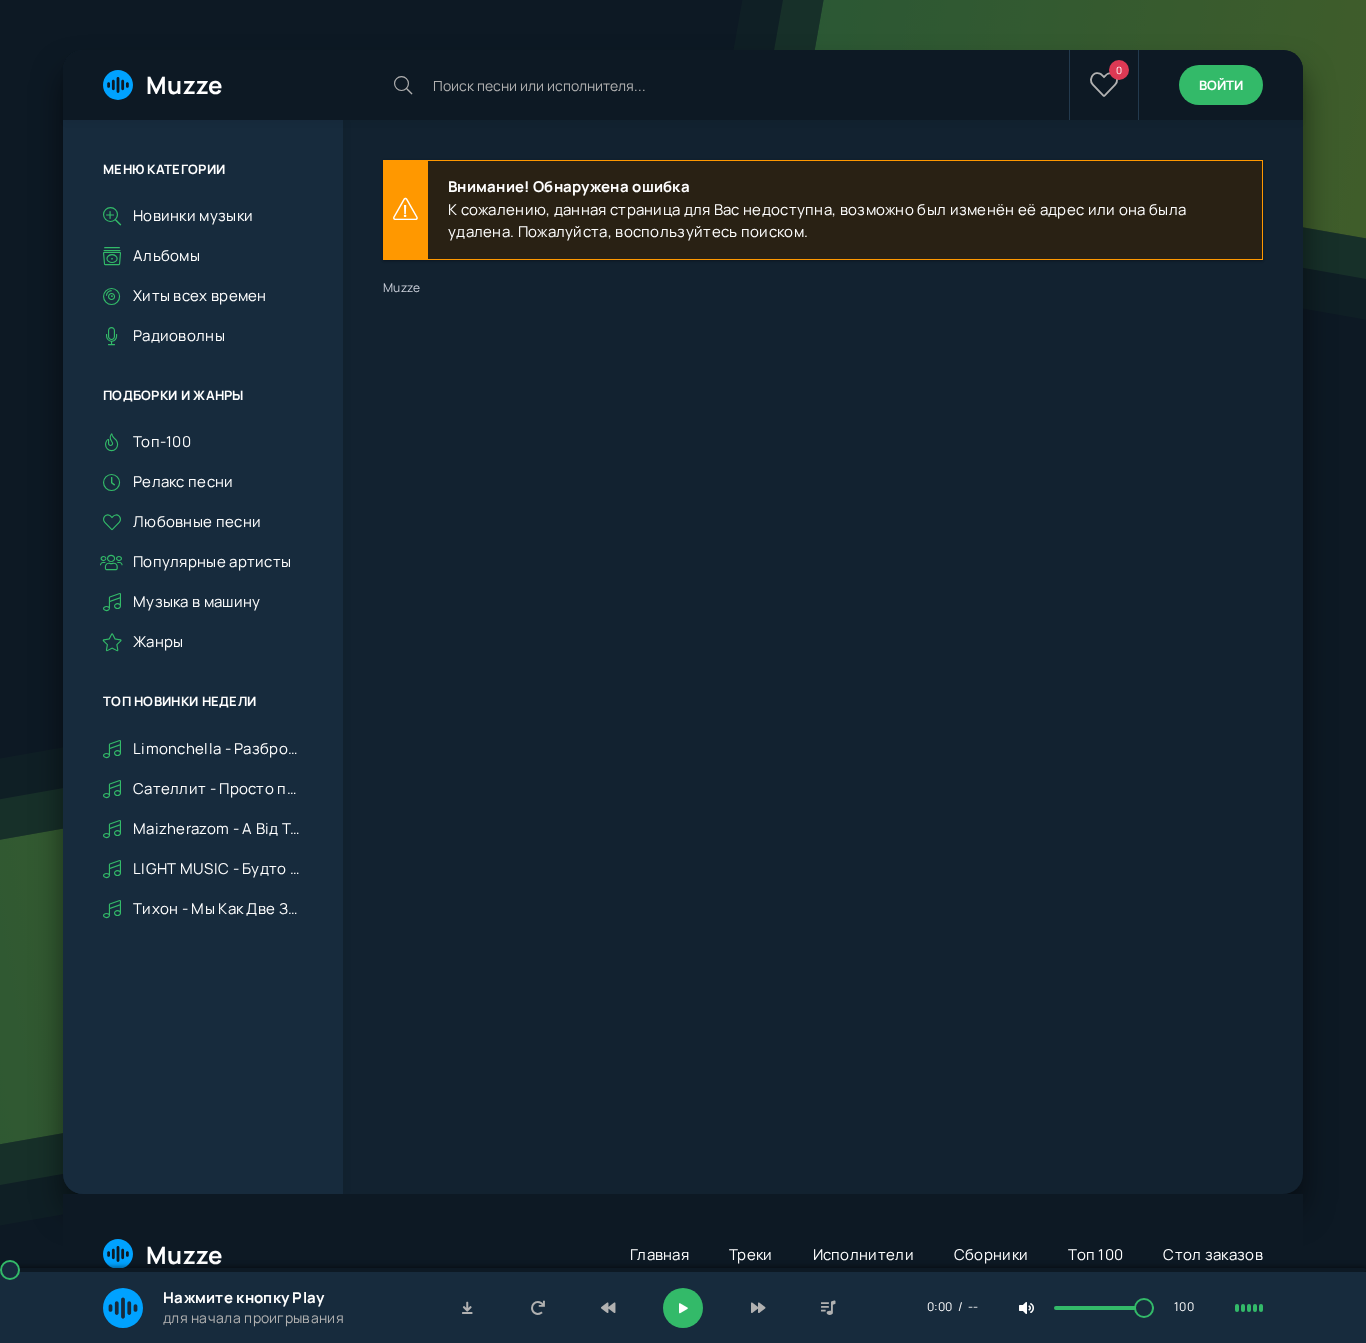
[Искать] (403, 85)
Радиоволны (179, 335)
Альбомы (166, 255)
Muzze (184, 84)
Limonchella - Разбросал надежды (218, 748)
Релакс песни (183, 481)
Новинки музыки (193, 215)
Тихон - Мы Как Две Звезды (218, 908)
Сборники (991, 1254)
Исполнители (863, 1254)
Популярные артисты (212, 561)
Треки (751, 1254)
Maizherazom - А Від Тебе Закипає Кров (218, 828)
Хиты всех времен (200, 295)
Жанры (158, 641)
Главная (659, 1254)
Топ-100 (162, 441)
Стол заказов (1213, 1254)
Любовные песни (197, 521)
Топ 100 (1095, 1254)
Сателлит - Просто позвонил (218, 788)
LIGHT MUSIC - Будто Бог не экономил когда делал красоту (218, 868)
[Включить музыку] (683, 1308)
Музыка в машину (197, 601)
